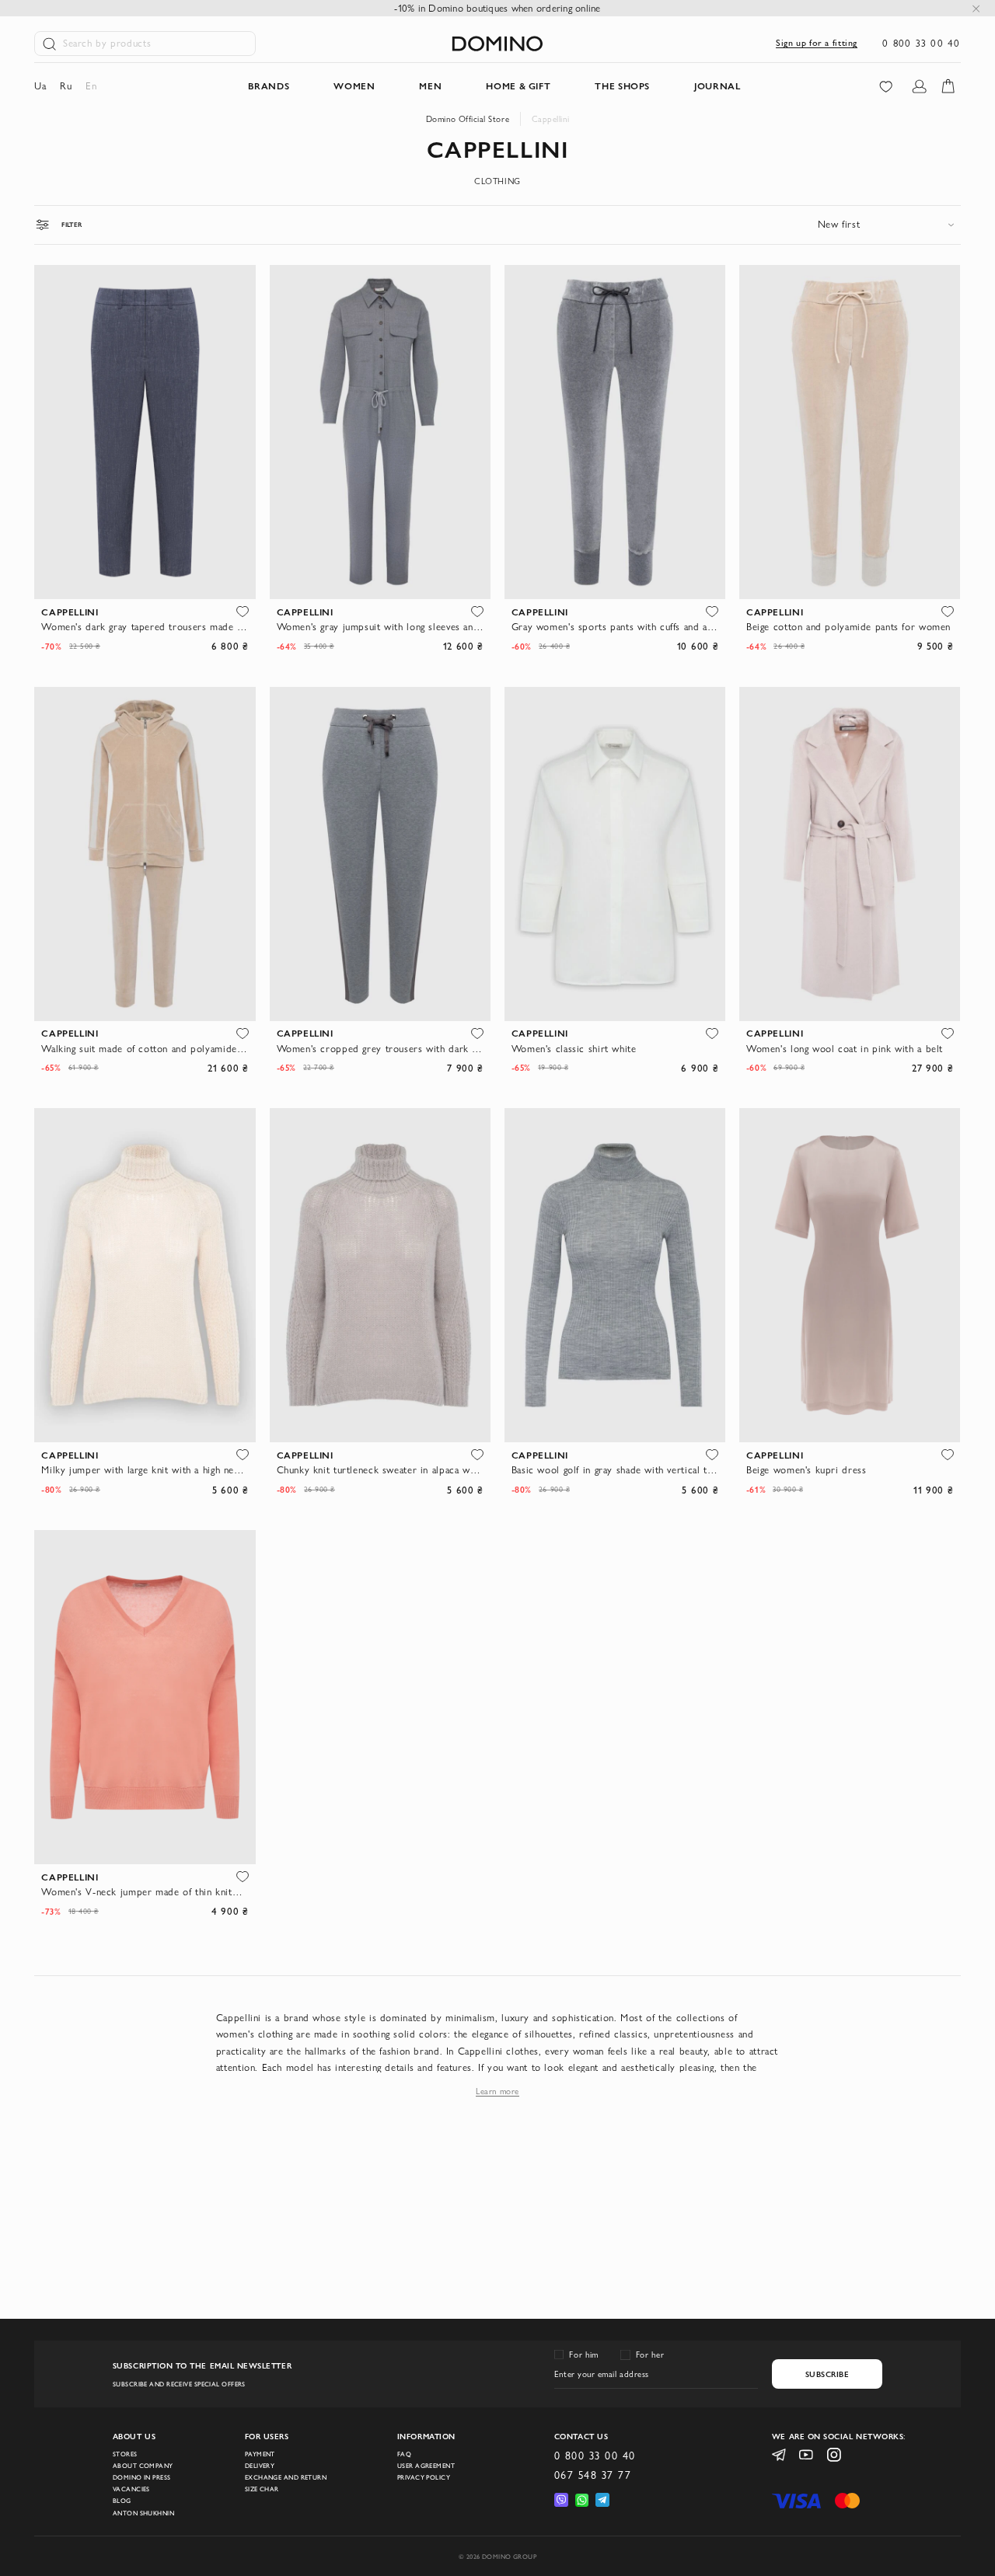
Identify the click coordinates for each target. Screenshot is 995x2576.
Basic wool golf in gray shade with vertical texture (615, 1470)
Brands (269, 86)
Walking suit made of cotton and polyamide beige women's (145, 1049)
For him (583, 2355)
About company (143, 2466)
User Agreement (426, 2466)
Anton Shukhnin (143, 2513)
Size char (262, 2489)
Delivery (260, 2466)
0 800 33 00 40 (921, 43)
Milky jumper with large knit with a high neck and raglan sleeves (145, 1470)
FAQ (404, 2454)
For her (650, 2355)
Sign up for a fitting (817, 43)
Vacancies (131, 2489)
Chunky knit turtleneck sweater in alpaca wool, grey (381, 1470)
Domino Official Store (468, 119)
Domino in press (142, 2477)
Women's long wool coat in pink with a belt (845, 1049)
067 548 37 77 (593, 2475)
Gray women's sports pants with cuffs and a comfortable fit (615, 627)
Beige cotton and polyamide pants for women (848, 627)
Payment (260, 2454)
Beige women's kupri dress (806, 1470)
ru (66, 86)
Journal (717, 86)
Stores (125, 2454)
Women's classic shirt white (574, 1049)
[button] (243, 612)
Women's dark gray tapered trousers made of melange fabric (145, 627)
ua (40, 86)
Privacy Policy (424, 2477)
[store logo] (497, 44)
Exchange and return (286, 2477)
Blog (122, 2501)
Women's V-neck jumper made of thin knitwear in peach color (145, 1892)
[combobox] (889, 224)
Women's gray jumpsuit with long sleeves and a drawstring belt (381, 627)
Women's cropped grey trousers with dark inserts (381, 1049)
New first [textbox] (839, 224)
